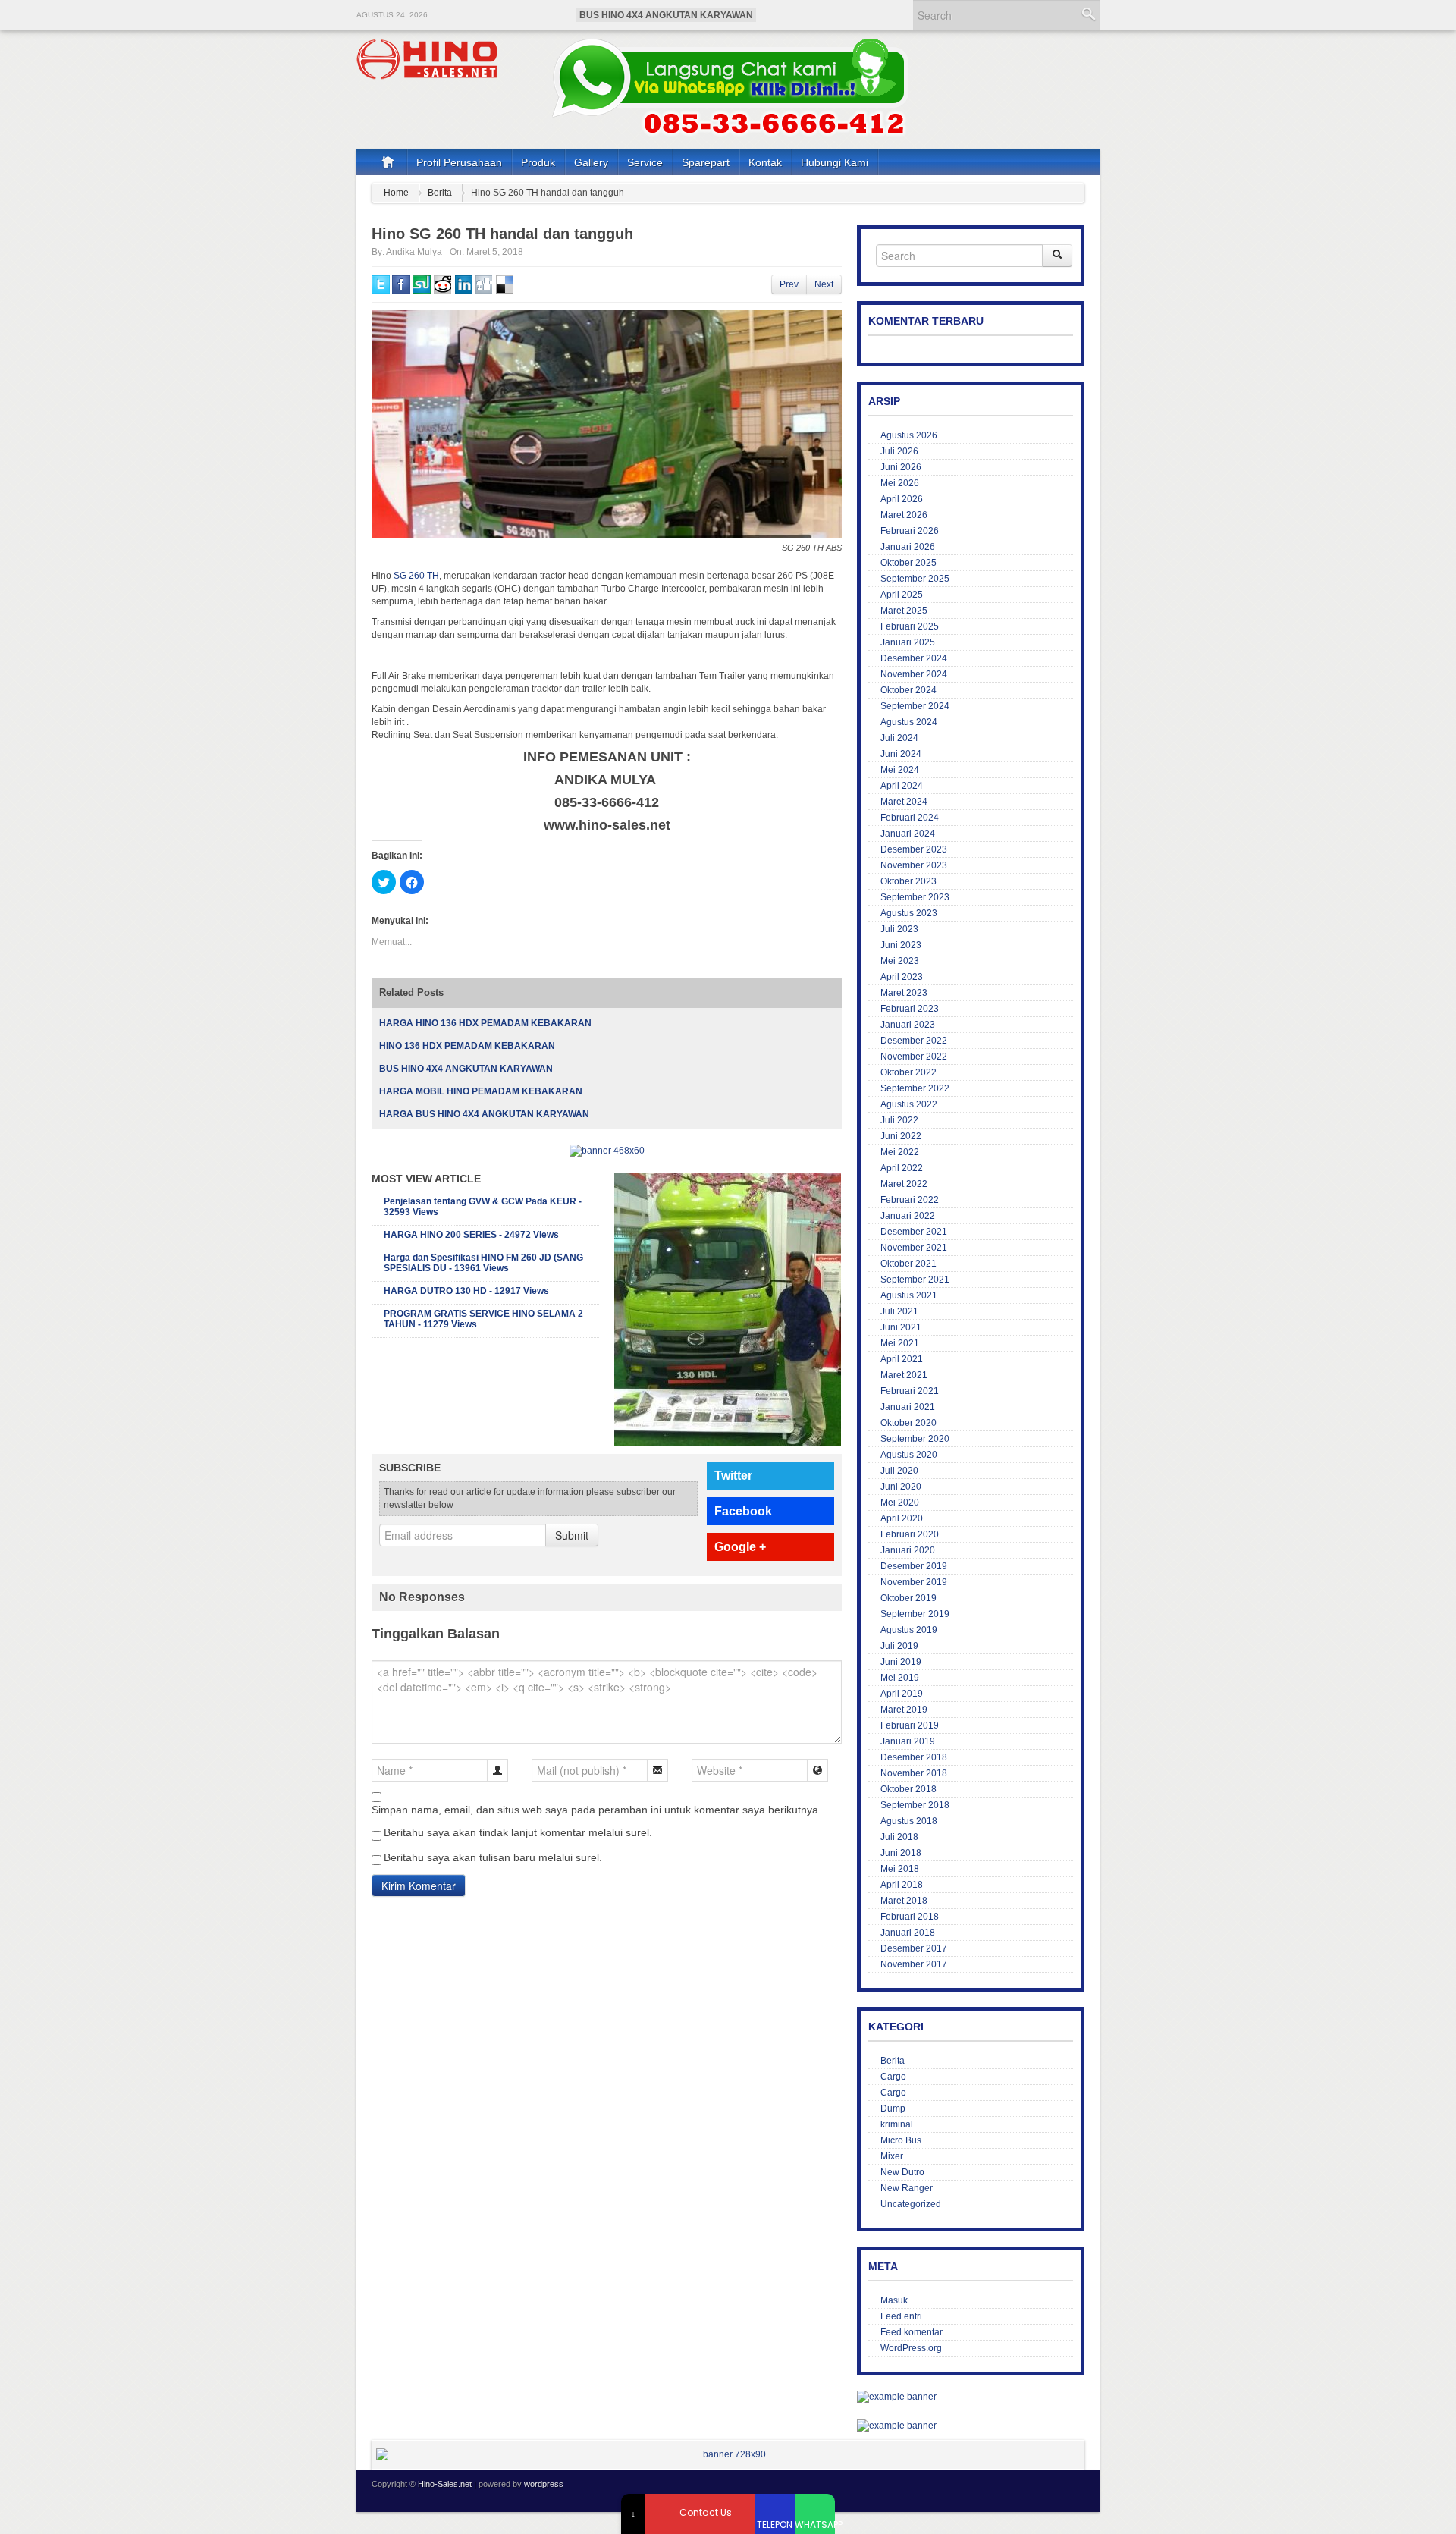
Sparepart (706, 162)
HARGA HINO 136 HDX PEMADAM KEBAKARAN (485, 1023)
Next (824, 284)
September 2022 (915, 1088)
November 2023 (914, 865)
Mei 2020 (900, 1503)
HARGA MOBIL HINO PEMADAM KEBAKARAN (481, 1091)
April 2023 (902, 977)
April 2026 (902, 499)
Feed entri (901, 2316)
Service (645, 162)
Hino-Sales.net (445, 2484)
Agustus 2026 (909, 435)
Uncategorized (911, 2204)
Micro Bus (901, 2140)
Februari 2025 (910, 626)
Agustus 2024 (909, 722)
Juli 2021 (899, 1311)
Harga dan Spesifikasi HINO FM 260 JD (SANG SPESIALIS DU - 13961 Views (483, 1263)
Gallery (591, 162)
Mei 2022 (900, 1152)
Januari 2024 (908, 834)
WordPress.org (911, 2348)
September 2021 (915, 1280)
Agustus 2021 (909, 1295)
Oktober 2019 (908, 1598)
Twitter (733, 1476)
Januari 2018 (908, 1933)
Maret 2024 (904, 802)
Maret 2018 (904, 1901)
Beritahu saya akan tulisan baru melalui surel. (493, 1857)
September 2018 (915, 1805)
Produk (538, 162)
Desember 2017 (914, 1948)
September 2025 (915, 579)
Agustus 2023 (909, 913)
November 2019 (914, 1582)
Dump (893, 2109)
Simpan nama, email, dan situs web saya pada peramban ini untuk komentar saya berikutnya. (596, 1810)
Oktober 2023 (908, 881)
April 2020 (902, 1518)
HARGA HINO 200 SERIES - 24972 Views (471, 1235)
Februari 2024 (910, 818)
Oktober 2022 (908, 1072)
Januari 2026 (908, 547)
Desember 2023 (914, 849)
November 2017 (914, 1964)
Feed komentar (912, 2332)
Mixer (892, 2156)
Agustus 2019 (909, 1630)
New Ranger (907, 2188)
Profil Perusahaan (459, 162)
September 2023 (915, 897)
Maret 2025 (904, 611)
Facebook (743, 1511)
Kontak (765, 162)
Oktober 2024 (908, 690)
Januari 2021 (908, 1407)
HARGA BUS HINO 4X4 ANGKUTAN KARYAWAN (484, 1114)
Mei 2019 (900, 1678)
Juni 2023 (901, 945)
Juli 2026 (899, 451)
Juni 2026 (901, 467)
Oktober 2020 (908, 1423)
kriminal (897, 2124)
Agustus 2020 (909, 1455)
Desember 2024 (914, 658)
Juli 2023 (899, 929)
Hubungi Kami (835, 162)
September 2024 (915, 706)
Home (396, 193)
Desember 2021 (914, 1232)
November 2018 (914, 1773)
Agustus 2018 (909, 1821)
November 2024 (914, 674)
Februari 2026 (910, 531)
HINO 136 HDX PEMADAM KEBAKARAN (467, 1046)
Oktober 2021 (908, 1264)
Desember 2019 (914, 1566)
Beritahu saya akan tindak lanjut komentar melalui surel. (518, 1832)
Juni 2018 (901, 1853)
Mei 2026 (900, 483)
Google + (740, 1547)
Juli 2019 (899, 1646)
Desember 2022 (914, 1041)
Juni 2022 (901, 1136)
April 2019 (902, 1694)
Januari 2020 (908, 1550)
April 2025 (902, 595)
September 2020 (915, 1439)
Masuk (894, 2300)
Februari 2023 (910, 1009)
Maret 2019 (904, 1710)
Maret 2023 (904, 993)
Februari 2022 (910, 1200)
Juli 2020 (899, 1471)
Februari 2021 (910, 1391)
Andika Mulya (414, 252)
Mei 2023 (900, 961)
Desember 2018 (914, 1757)
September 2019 (915, 1614)
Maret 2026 (904, 515)
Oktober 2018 (908, 1789)
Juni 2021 (901, 1327)
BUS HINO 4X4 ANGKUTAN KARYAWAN (666, 15)
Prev (789, 284)
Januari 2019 (908, 1741)
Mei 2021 (900, 1343)
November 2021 (914, 1248)
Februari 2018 (910, 1917)
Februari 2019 (910, 1725)
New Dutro (902, 2172)
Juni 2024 (901, 754)
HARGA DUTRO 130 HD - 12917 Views (466, 1291)
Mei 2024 (900, 770)
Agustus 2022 (909, 1104)
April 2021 (902, 1359)
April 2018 (902, 1885)
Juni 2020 (901, 1487)
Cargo (893, 2077)
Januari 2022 (908, 1216)
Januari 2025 (908, 642)
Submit (572, 1535)
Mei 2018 (900, 1869)
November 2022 (914, 1057)
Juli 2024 (899, 738)
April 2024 (902, 786)
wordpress (544, 2484)
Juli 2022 (899, 1120)
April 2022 (902, 1168)
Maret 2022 (904, 1184)
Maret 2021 (904, 1375)
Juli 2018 (899, 1837)
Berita (440, 193)
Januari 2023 (908, 1025)
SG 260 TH (416, 576)
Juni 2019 (901, 1662)
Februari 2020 (910, 1534)
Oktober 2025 (908, 563)
